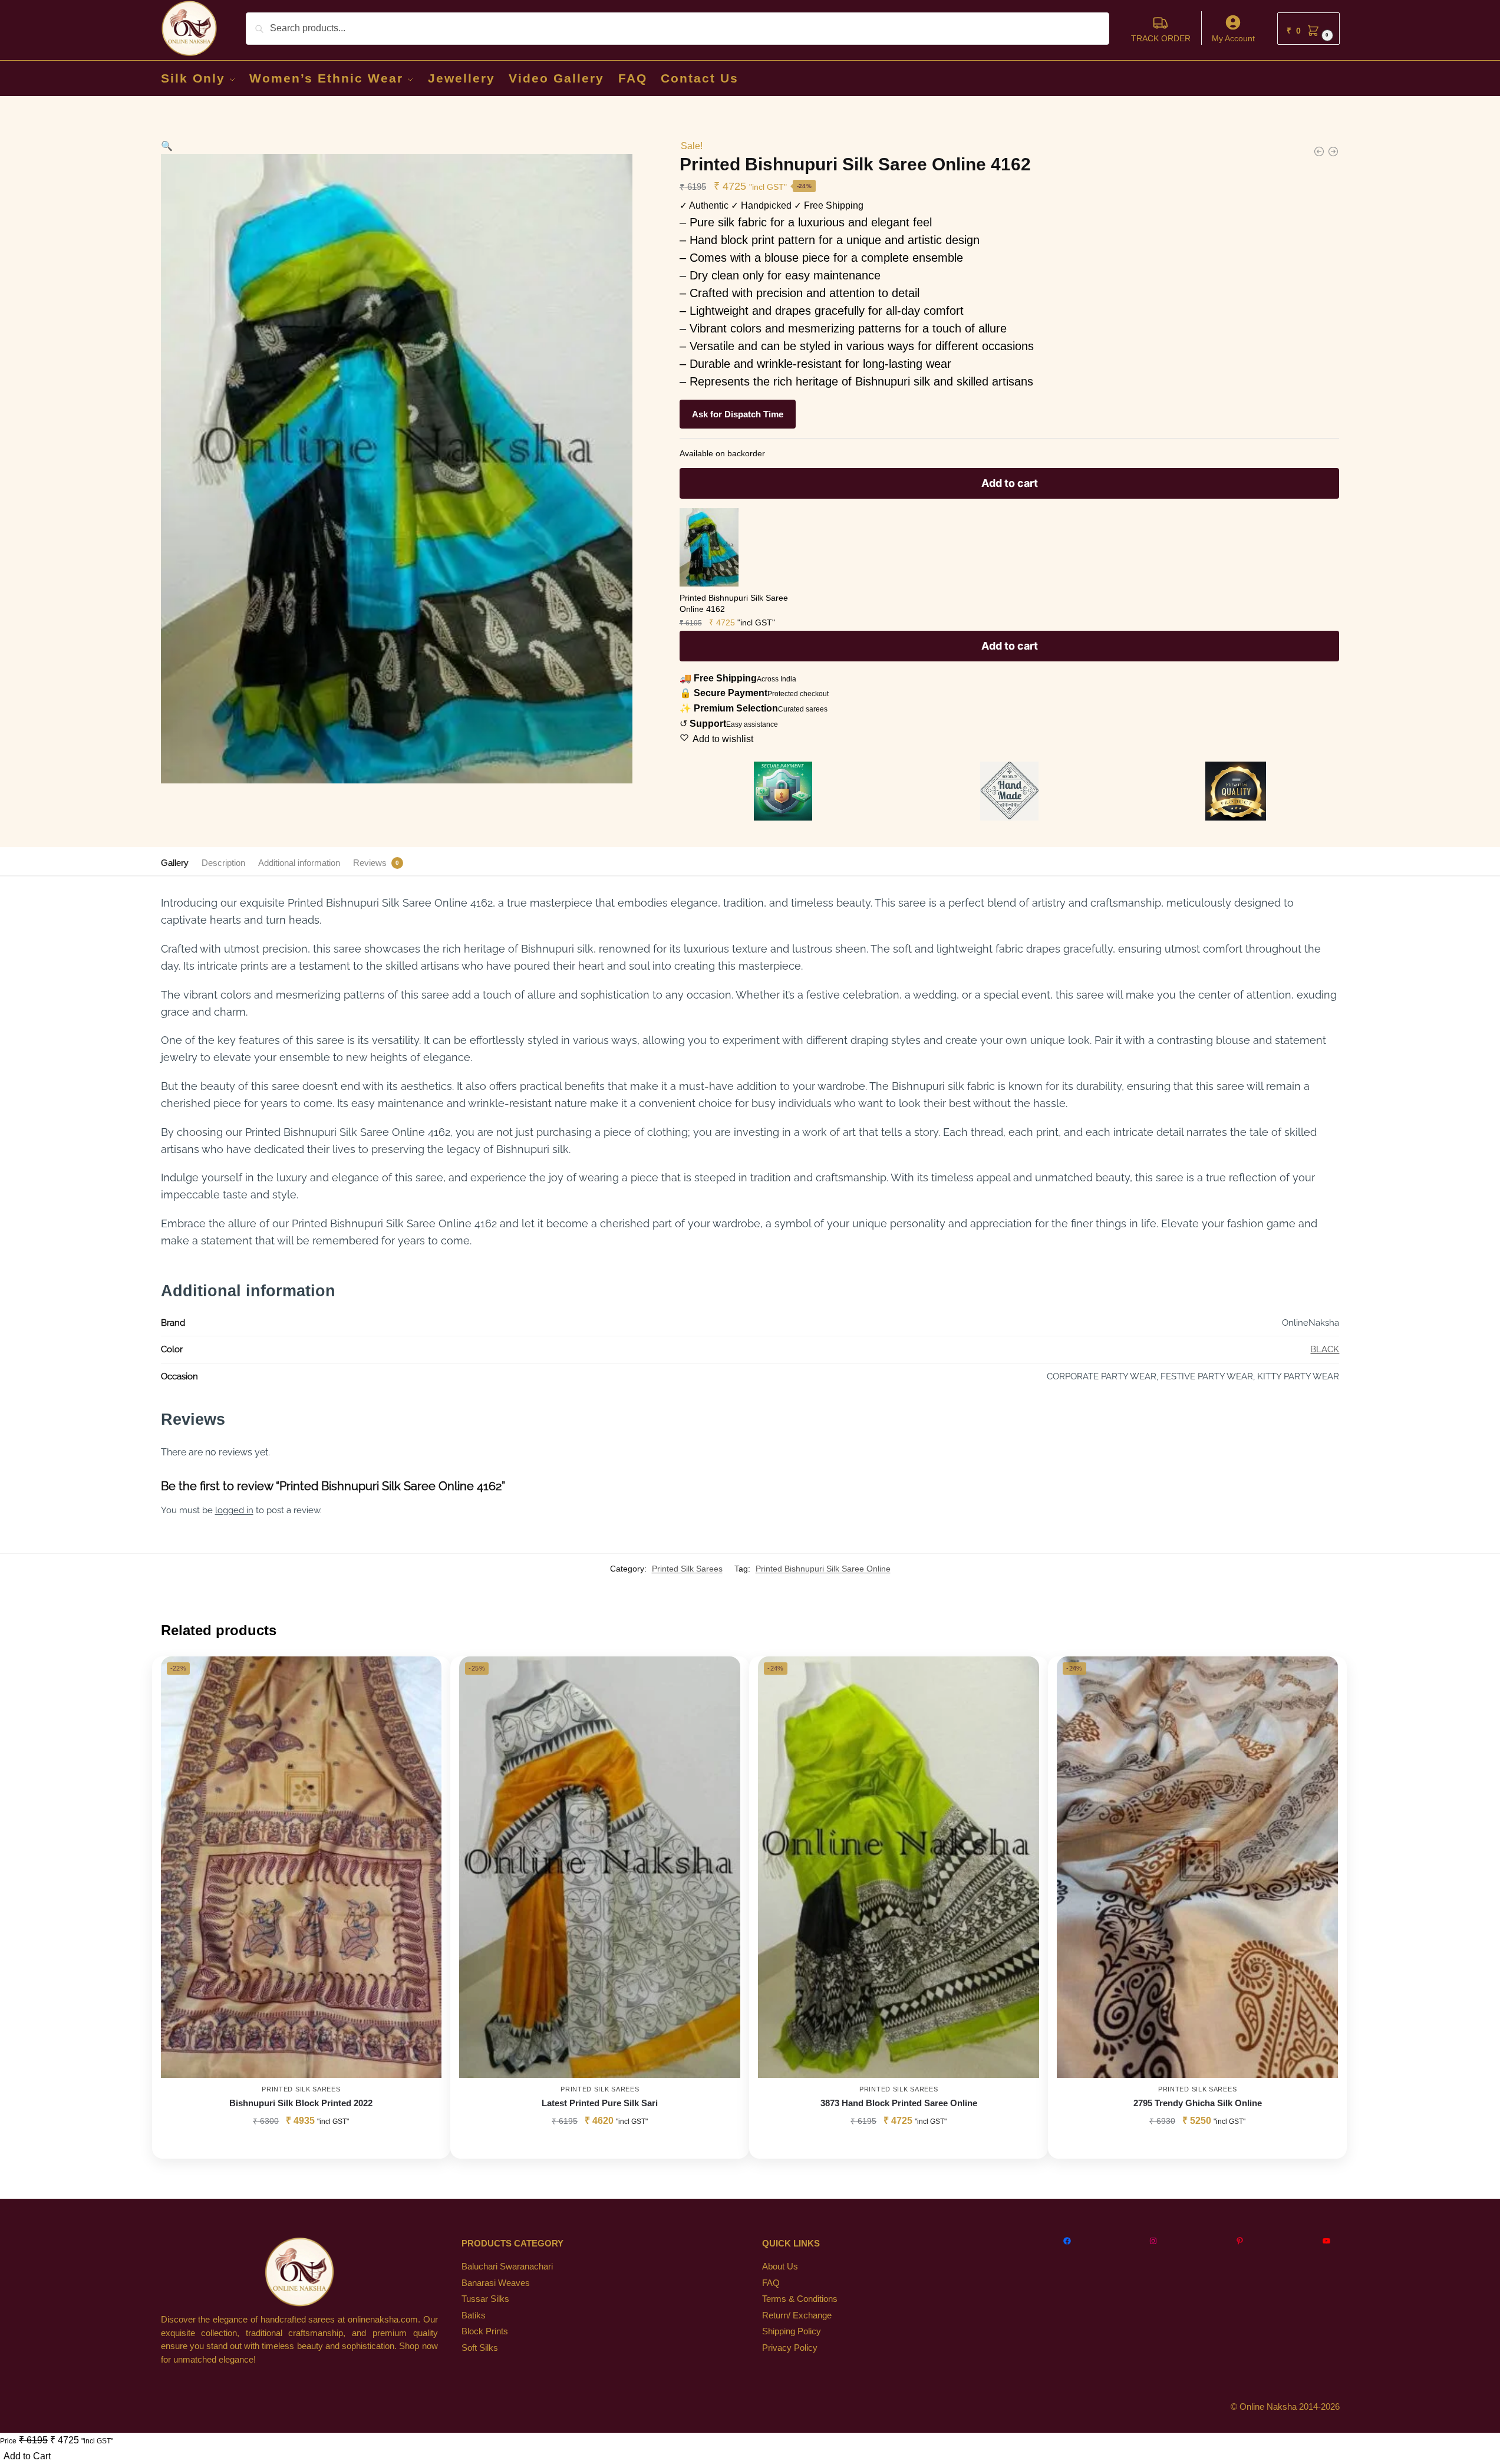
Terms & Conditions (800, 2299)
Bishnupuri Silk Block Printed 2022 (301, 2103)
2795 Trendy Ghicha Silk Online (1198, 2103)
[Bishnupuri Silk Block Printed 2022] (301, 1867)
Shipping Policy (792, 2331)
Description (223, 863)
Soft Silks (480, 2348)
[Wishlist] (424, 1674)
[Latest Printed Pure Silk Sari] (600, 1867)
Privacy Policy (790, 2348)
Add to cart (1010, 483)
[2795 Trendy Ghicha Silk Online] (1197, 1867)
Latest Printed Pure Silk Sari (600, 2103)
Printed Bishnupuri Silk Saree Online (823, 1569)
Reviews (370, 863)
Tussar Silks (485, 2299)
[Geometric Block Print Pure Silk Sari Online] (1333, 151)
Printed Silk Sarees (687, 1569)
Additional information (299, 863)
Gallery (175, 863)
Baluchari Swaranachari (507, 2266)
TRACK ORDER (1161, 38)
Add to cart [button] (899, 2147)
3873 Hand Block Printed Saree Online (899, 2103)
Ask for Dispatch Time (738, 414)
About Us (780, 2266)
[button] (1308, 29)
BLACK (1325, 1349)
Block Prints (485, 2331)
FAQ (771, 2283)
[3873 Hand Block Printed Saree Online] (899, 1867)
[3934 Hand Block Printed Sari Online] (1319, 151)
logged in (234, 1510)
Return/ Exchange (797, 2315)
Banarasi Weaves (496, 2283)
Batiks (474, 2315)
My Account (1233, 38)
